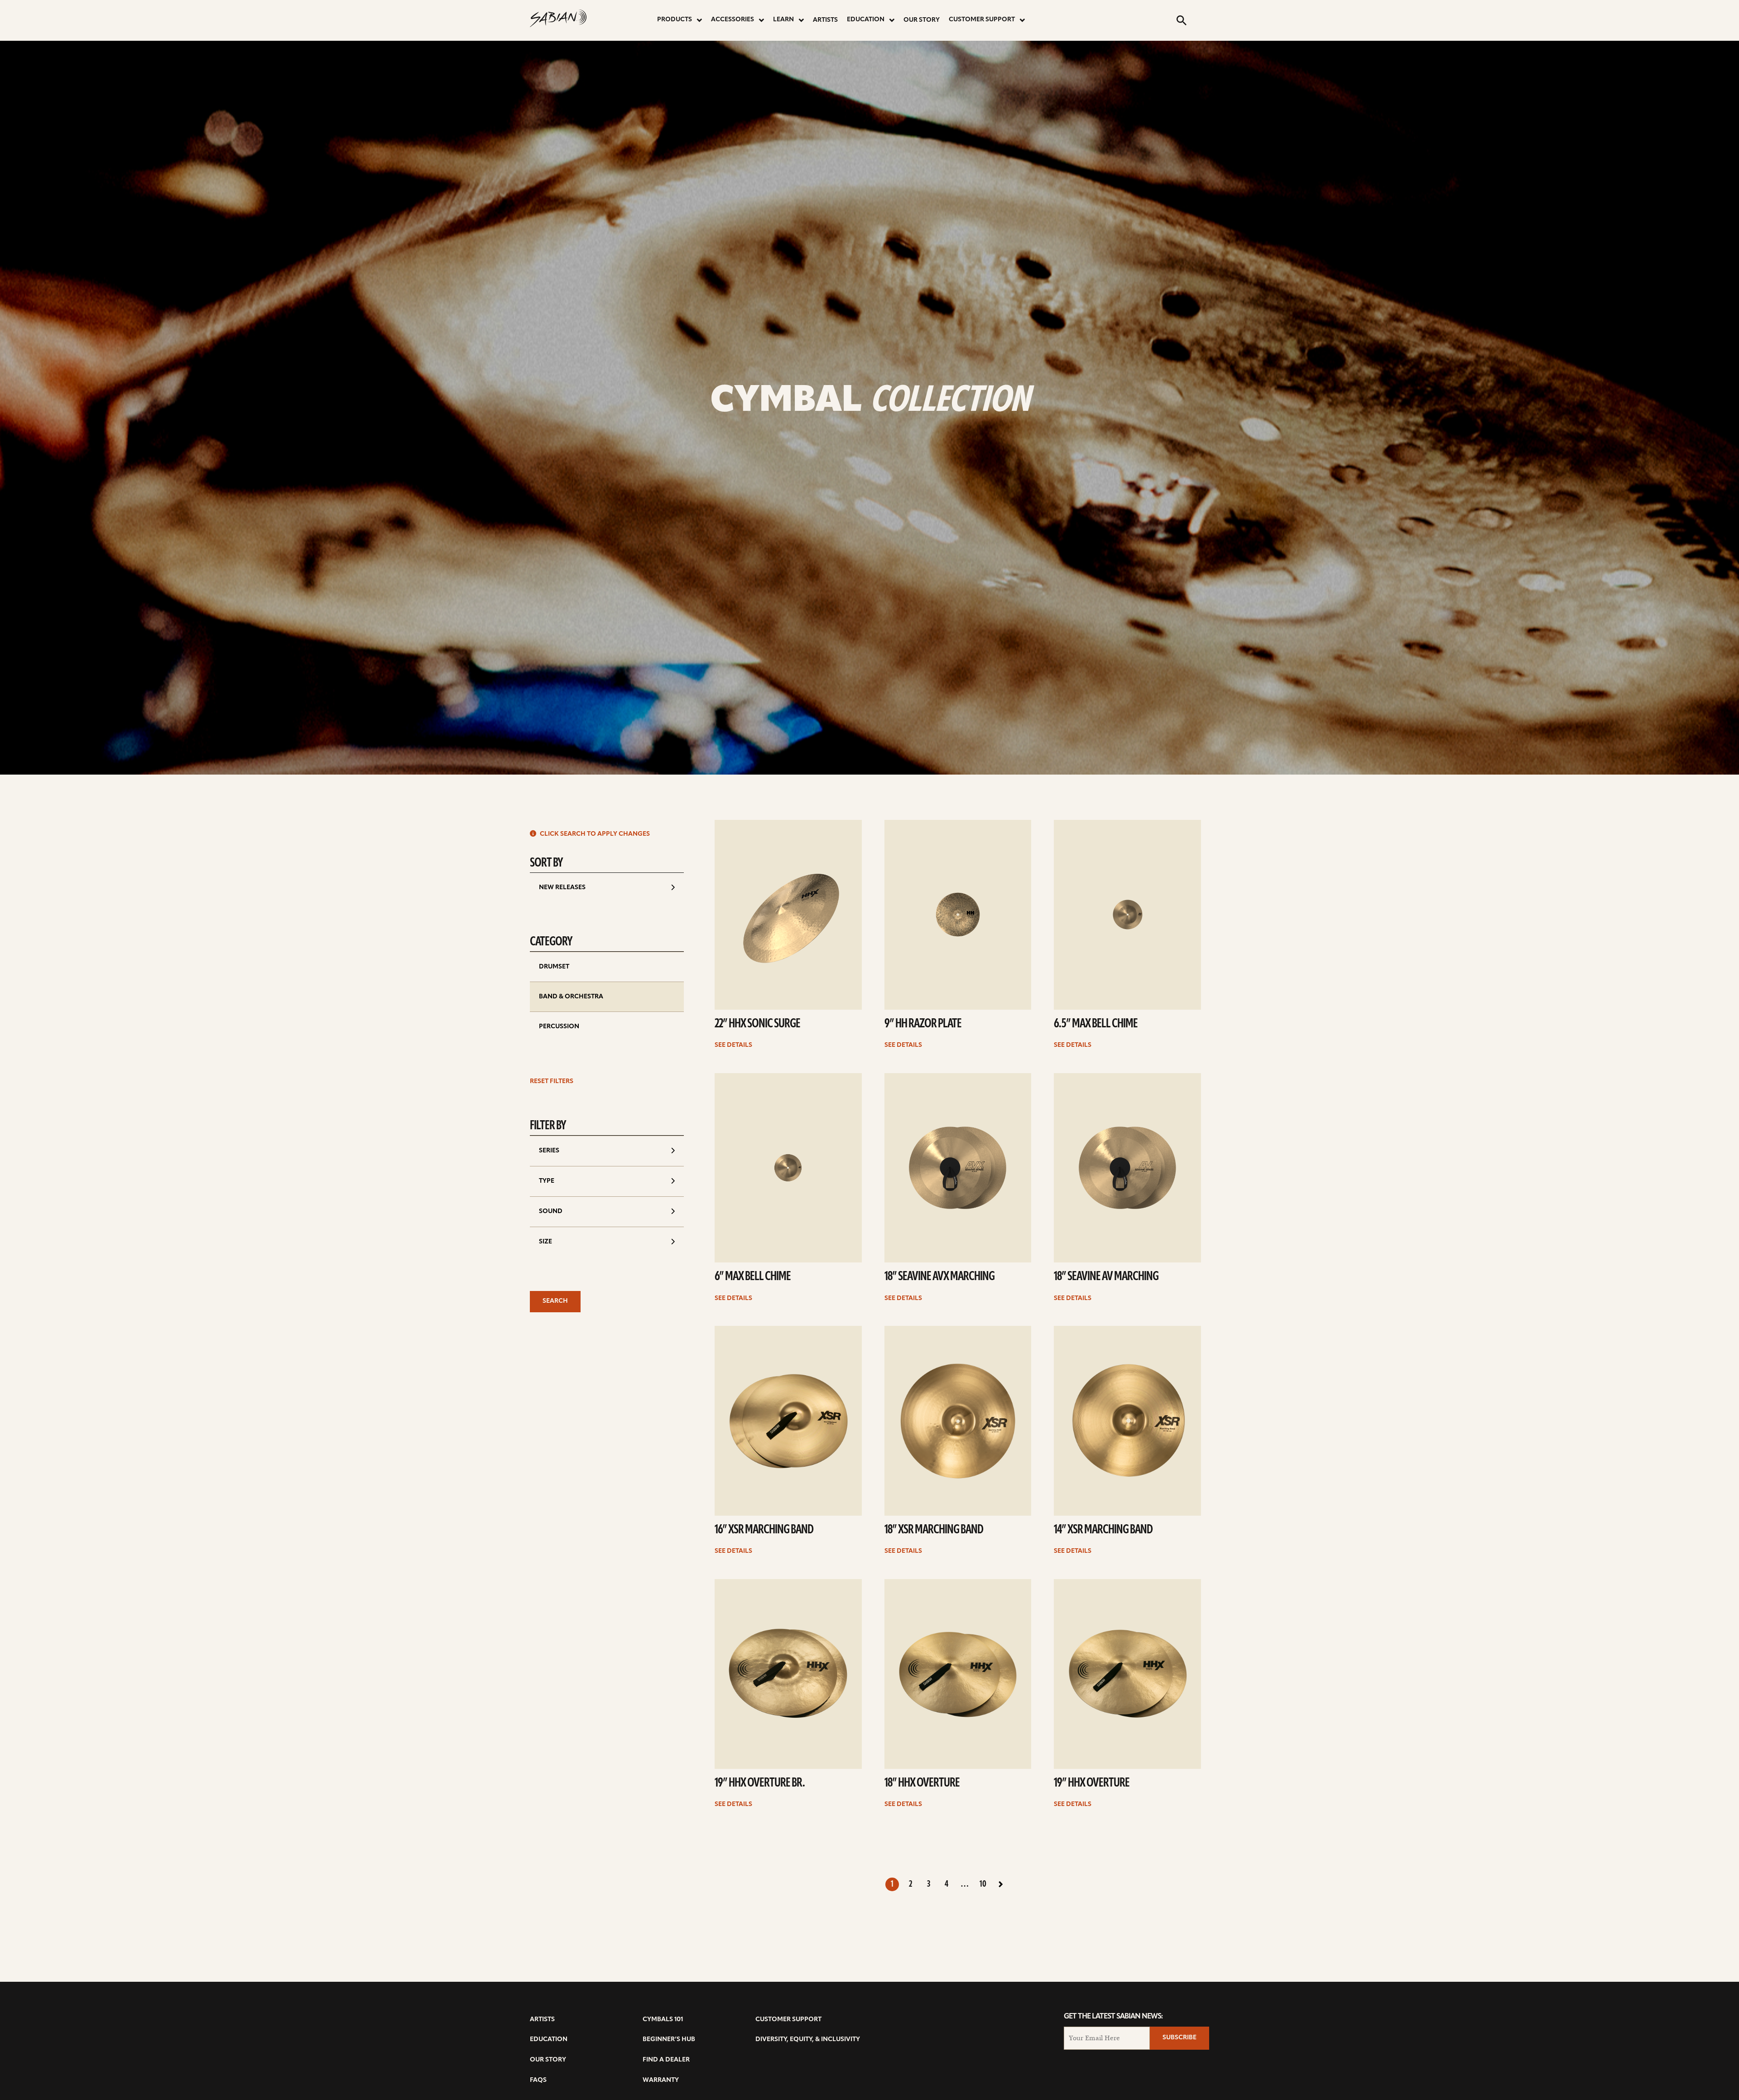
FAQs (538, 2080)
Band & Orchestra (571, 997)
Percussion (559, 1027)
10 (983, 1884)
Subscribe (1179, 2038)
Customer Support (982, 20)
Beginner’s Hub (669, 2040)
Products (675, 20)
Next (1001, 1884)
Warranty (661, 2080)
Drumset (554, 967)
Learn (783, 20)
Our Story (922, 20)
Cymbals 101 (663, 2020)
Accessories (733, 20)
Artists (825, 20)
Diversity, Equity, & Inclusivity (808, 2040)
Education (866, 20)
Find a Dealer (666, 2060)
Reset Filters (552, 1081)
